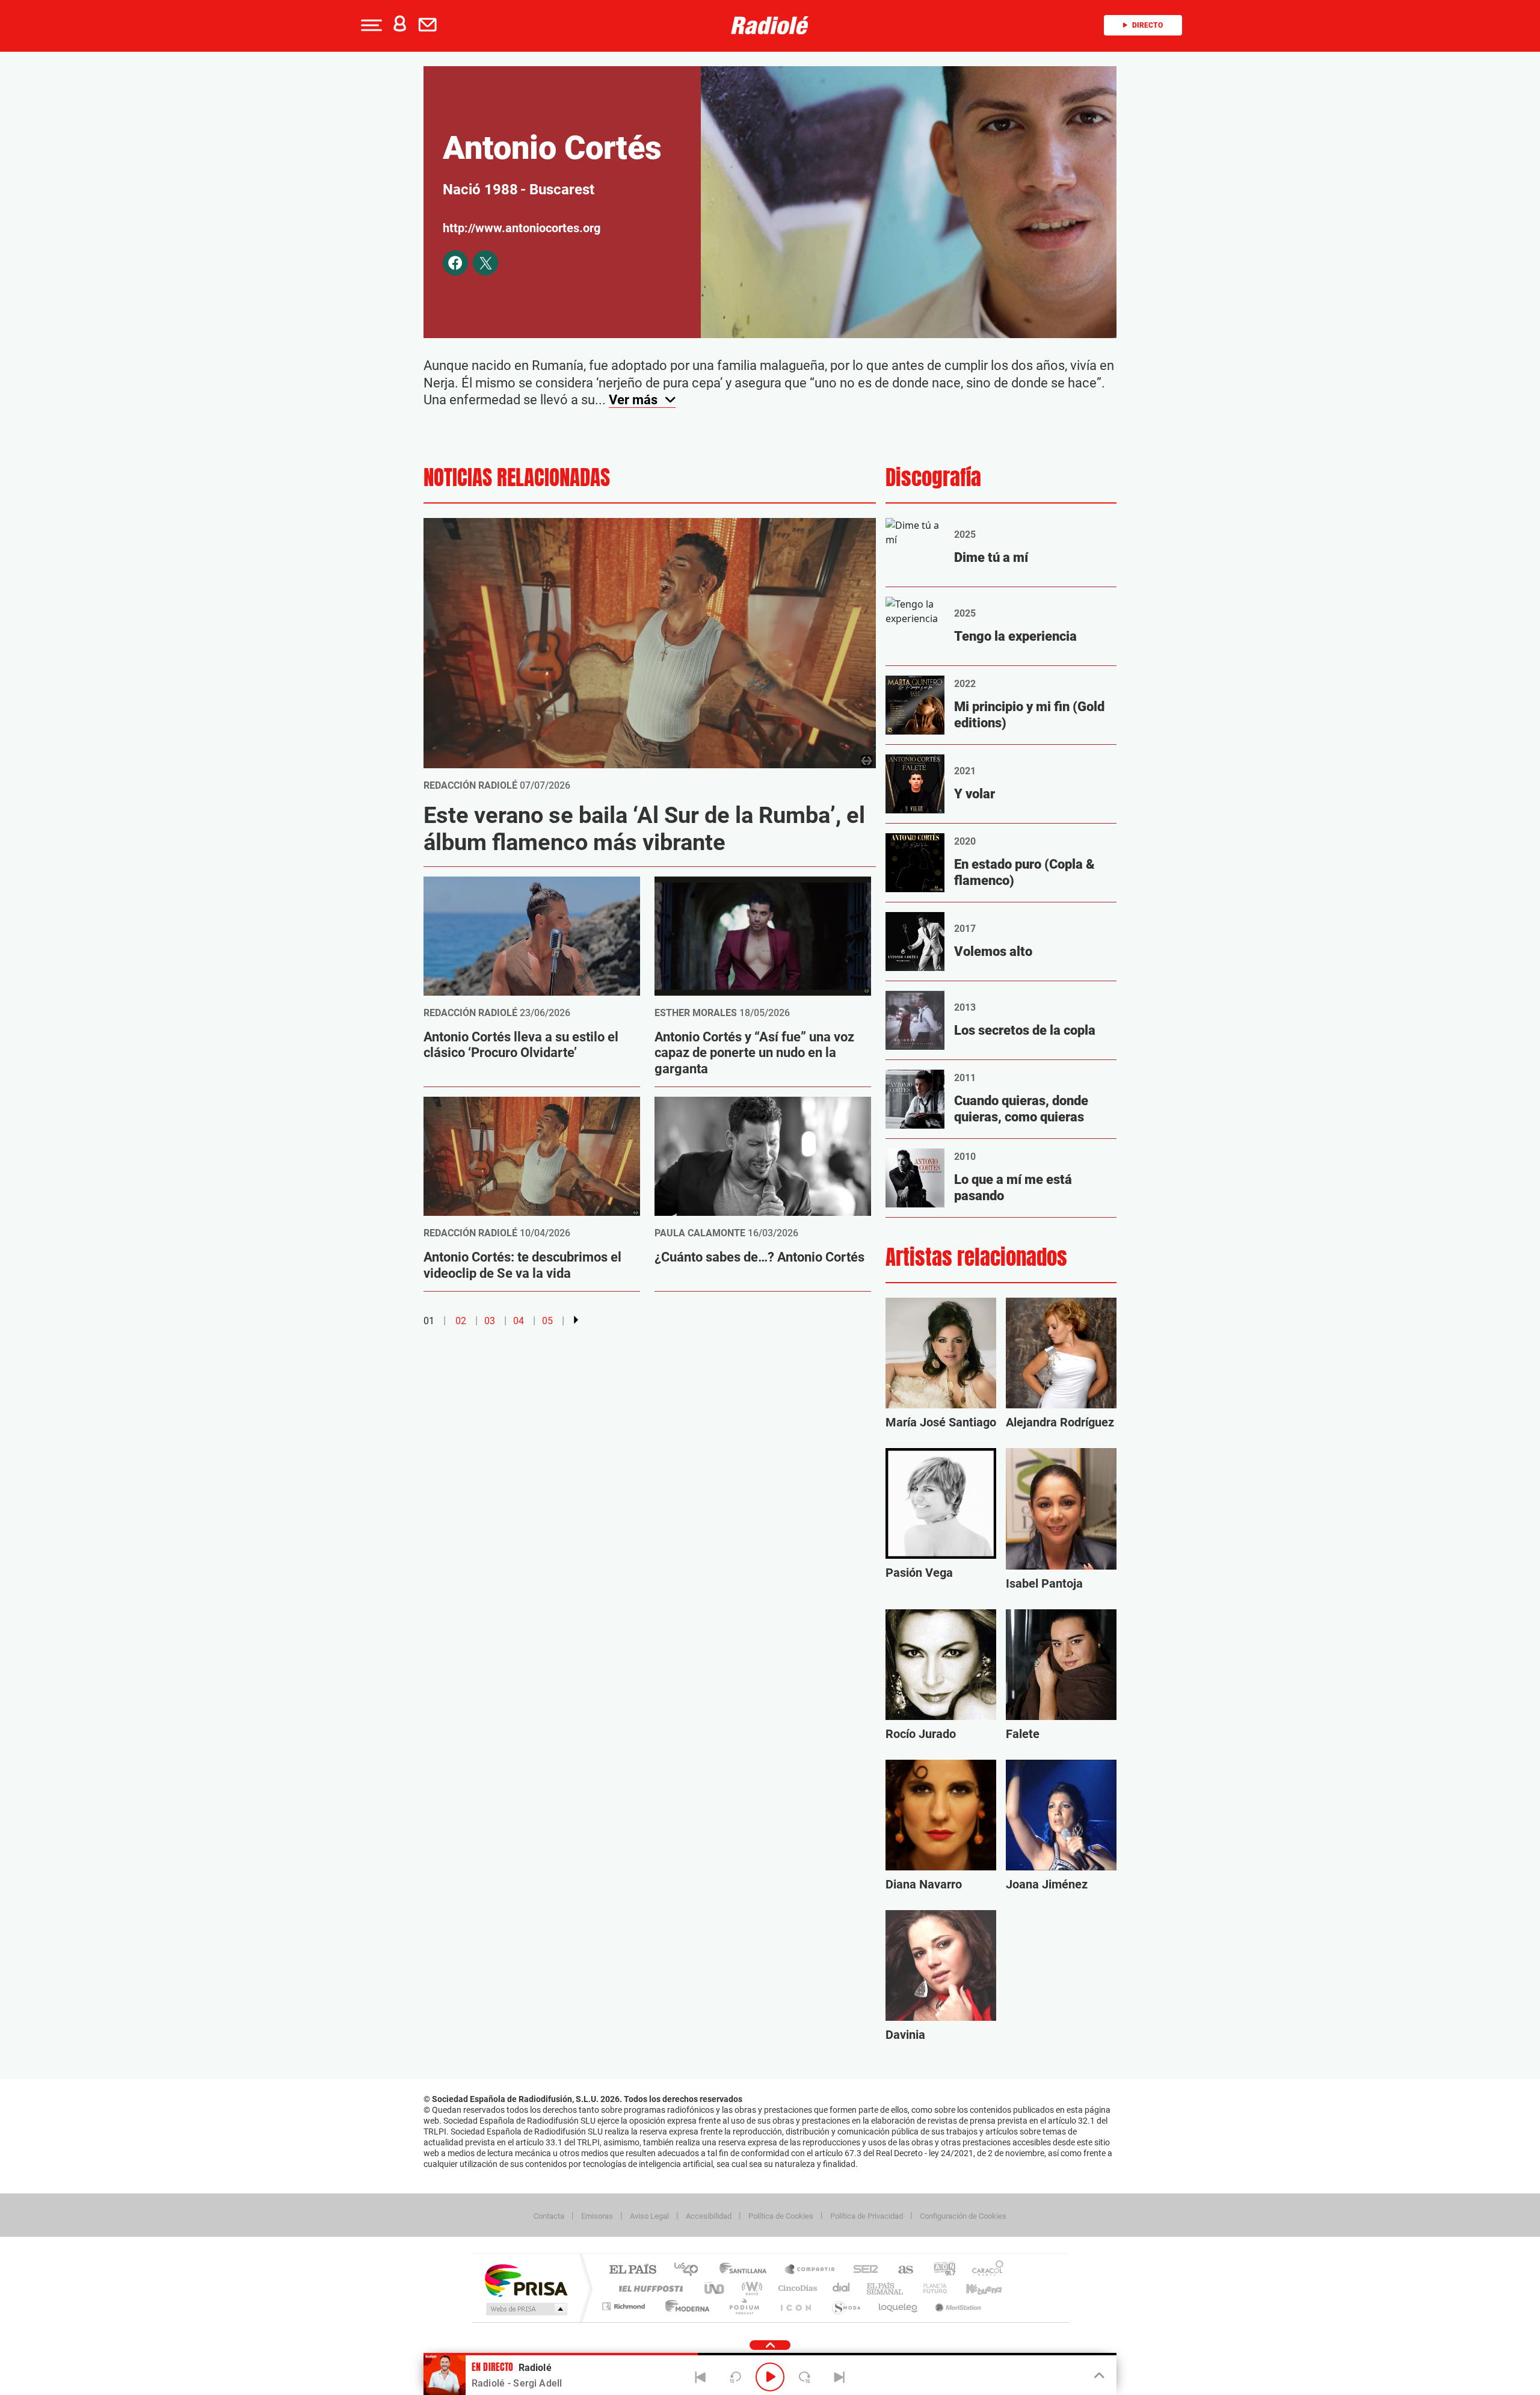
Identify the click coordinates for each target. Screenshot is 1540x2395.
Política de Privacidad (867, 2216)
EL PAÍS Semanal (886, 2288)
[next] (576, 1320)
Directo (1147, 25)
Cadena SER (862, 2270)
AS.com (900, 2270)
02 (461, 1321)
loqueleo (899, 2306)
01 (429, 1321)
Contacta (549, 2216)
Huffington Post (648, 2288)
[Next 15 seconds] (805, 2377)
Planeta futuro (930, 2288)
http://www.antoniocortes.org (522, 228)
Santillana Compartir (810, 2270)
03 (490, 1321)
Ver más (635, 400)
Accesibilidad (709, 2216)
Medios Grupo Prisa (525, 2309)
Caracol (984, 2270)
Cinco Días (796, 2288)
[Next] (839, 2377)
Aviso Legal (649, 2216)
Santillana (747, 2270)
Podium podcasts (744, 2306)
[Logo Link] (770, 25)
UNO (715, 2288)
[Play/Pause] (770, 2377)
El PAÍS (633, 2270)
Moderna (684, 2306)
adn (940, 2270)
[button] (370, 25)
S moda (845, 2306)
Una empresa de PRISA (526, 2280)
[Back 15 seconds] (735, 2377)
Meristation (956, 2306)
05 (547, 1321)
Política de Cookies (781, 2216)
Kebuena (973, 2288)
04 (519, 1321)
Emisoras (597, 2216)
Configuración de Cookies (963, 2216)
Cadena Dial (842, 2288)
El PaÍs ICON (795, 2306)
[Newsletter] (430, 25)
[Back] (701, 2377)
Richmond (625, 2306)
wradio (750, 2288)
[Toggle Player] (1098, 2376)
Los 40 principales (690, 2270)
